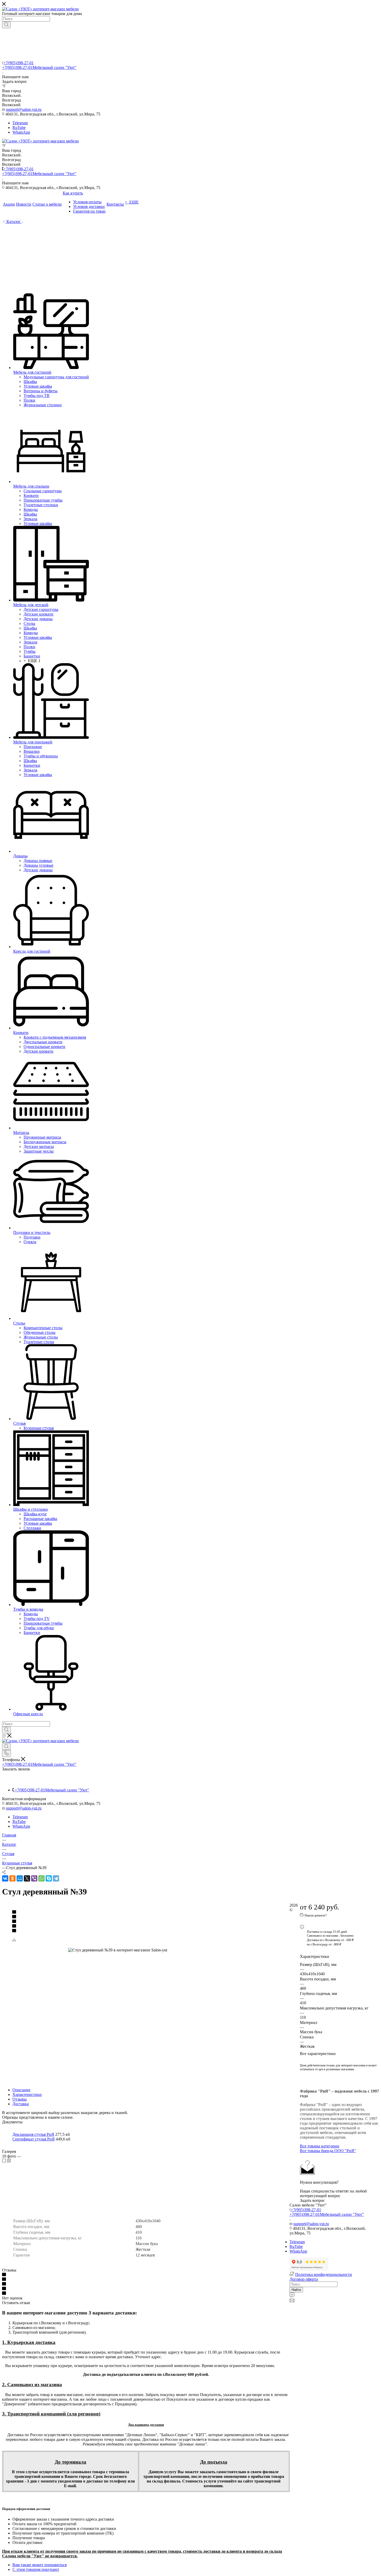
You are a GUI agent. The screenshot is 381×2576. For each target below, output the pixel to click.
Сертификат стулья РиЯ (34, 2139)
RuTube (19, 128)
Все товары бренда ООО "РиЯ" (328, 2151)
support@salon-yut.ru (24, 109)
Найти (296, 2290)
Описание (21, 2090)
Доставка (21, 2104)
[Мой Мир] (20, 1878)
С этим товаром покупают (36, 2569)
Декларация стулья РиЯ (33, 2134)
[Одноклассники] (12, 1878)
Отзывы (20, 2099)
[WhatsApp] (41, 1878)
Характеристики (27, 2094)
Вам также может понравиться (40, 2565)
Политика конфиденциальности (324, 2274)
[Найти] (6, 25)
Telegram (20, 123)
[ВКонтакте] (5, 1878)
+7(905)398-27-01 (19, 63)
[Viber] (34, 1878)
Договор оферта (304, 2279)
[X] (27, 1878)
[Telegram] (56, 1878)
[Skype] (49, 1878)
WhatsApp (21, 132)
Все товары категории (320, 2146)
